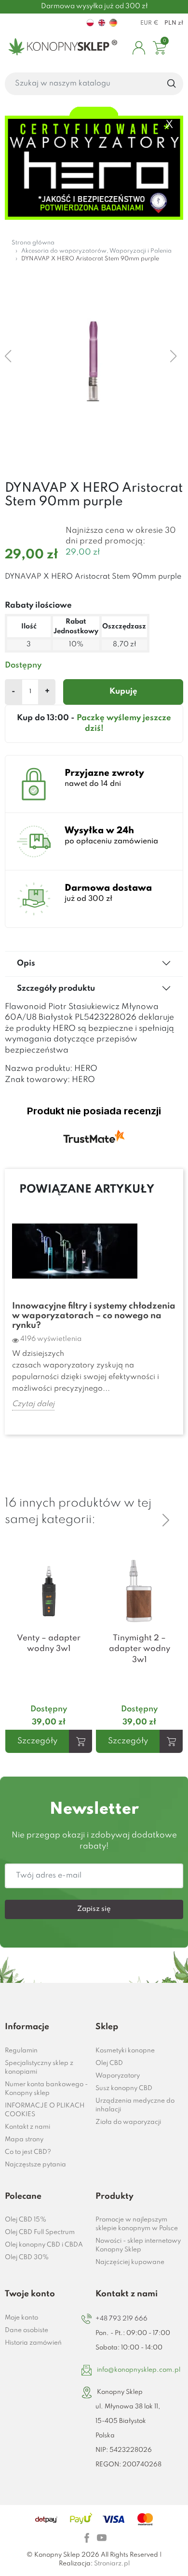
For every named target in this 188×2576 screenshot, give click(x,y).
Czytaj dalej (33, 1404)
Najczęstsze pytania (35, 2165)
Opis (26, 963)
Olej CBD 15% (26, 2220)
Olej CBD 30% (27, 2257)
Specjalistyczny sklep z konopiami (39, 2068)
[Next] (166, 1520)
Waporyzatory (118, 2076)
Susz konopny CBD (124, 2088)
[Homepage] (61, 48)
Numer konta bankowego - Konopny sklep (46, 2089)
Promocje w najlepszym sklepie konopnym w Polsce (137, 2224)
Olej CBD (109, 2063)
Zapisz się (94, 1909)
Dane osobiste (27, 2330)
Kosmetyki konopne (125, 2051)
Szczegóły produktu (56, 989)
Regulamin (21, 2051)
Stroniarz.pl (112, 2564)
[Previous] (166, 1504)
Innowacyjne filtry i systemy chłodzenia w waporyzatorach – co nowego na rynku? (94, 1316)
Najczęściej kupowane (130, 2262)
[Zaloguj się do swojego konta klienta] (139, 48)
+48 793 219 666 (121, 2319)
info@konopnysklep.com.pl (139, 2370)
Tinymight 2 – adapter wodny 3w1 (140, 1649)
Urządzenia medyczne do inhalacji (135, 2105)
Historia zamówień (33, 2343)
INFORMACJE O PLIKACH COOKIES (45, 2110)
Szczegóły (37, 1741)
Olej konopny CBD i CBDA (44, 2245)
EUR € (149, 23)
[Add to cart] (81, 1741)
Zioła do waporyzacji (128, 2122)
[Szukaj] (172, 84)
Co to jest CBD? (28, 2152)
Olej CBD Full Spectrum (40, 2232)
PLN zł (174, 23)
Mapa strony (24, 2140)
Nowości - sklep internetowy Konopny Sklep (138, 2245)
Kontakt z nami (27, 2127)
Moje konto (21, 2318)
